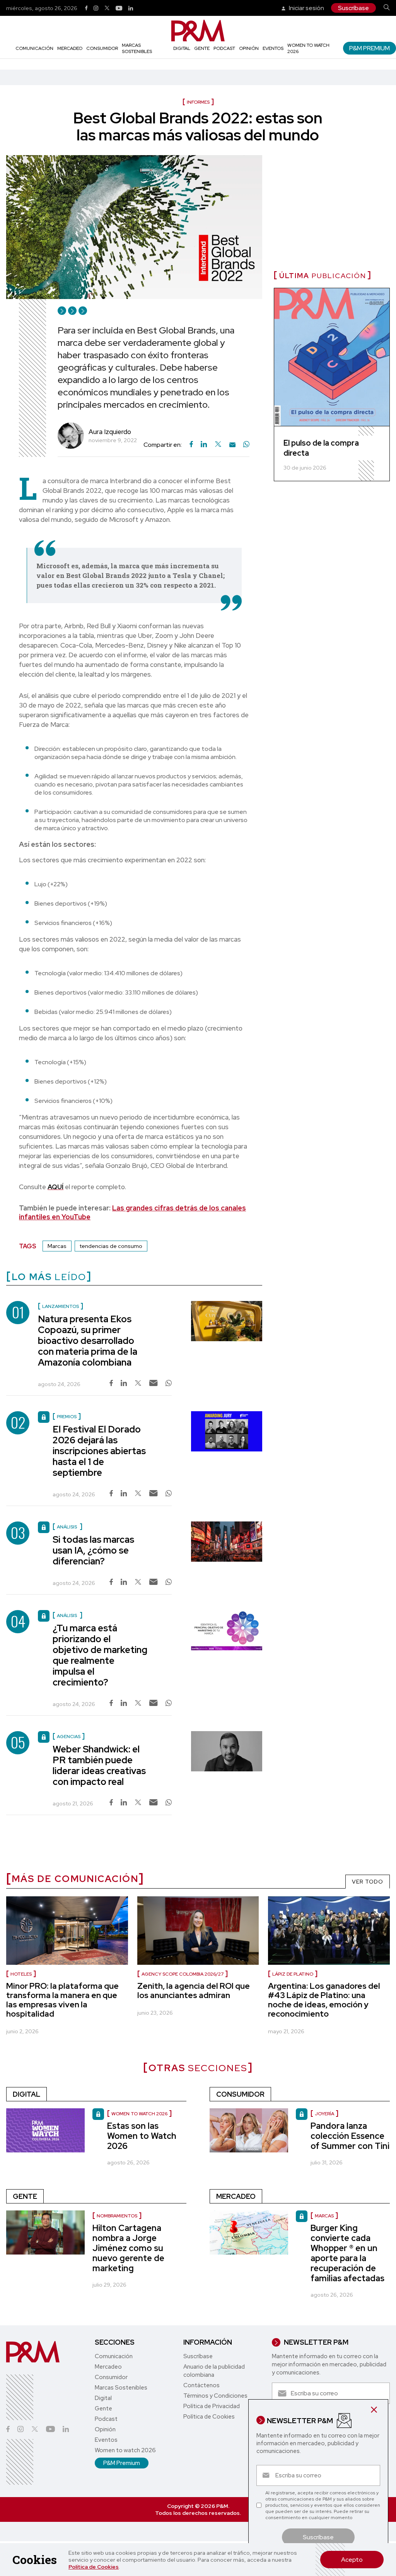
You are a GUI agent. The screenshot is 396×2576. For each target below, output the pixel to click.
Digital (182, 48)
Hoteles (21, 1974)
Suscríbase (353, 8)
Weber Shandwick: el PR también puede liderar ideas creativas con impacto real (99, 1765)
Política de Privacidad (212, 2406)
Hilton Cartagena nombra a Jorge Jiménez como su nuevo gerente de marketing (128, 2248)
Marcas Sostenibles (137, 48)
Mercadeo (70, 48)
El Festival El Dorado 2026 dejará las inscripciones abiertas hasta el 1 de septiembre (99, 1451)
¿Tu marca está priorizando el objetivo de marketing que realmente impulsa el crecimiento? (100, 1655)
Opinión (249, 48)
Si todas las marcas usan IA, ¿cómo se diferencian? (93, 1550)
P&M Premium (370, 48)
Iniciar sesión (306, 8)
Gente (202, 48)
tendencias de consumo (111, 1246)
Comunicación (34, 48)
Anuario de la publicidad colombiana (214, 2371)
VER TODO (368, 1882)
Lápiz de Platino (293, 1974)
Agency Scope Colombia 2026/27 (183, 1974)
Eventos (273, 48)
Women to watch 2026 (125, 2450)
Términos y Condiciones (215, 2396)
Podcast (224, 48)
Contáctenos (201, 2385)
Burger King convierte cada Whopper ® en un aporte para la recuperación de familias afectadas (347, 2253)
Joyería (324, 2114)
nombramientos (117, 2216)
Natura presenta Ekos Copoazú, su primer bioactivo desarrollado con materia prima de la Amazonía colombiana (88, 1341)
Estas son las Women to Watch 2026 (142, 2136)
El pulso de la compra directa (321, 448)
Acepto (352, 2560)
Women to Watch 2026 (139, 2114)
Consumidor (102, 48)
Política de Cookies (94, 2567)
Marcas (57, 1246)
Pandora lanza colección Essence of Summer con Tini (350, 2136)
